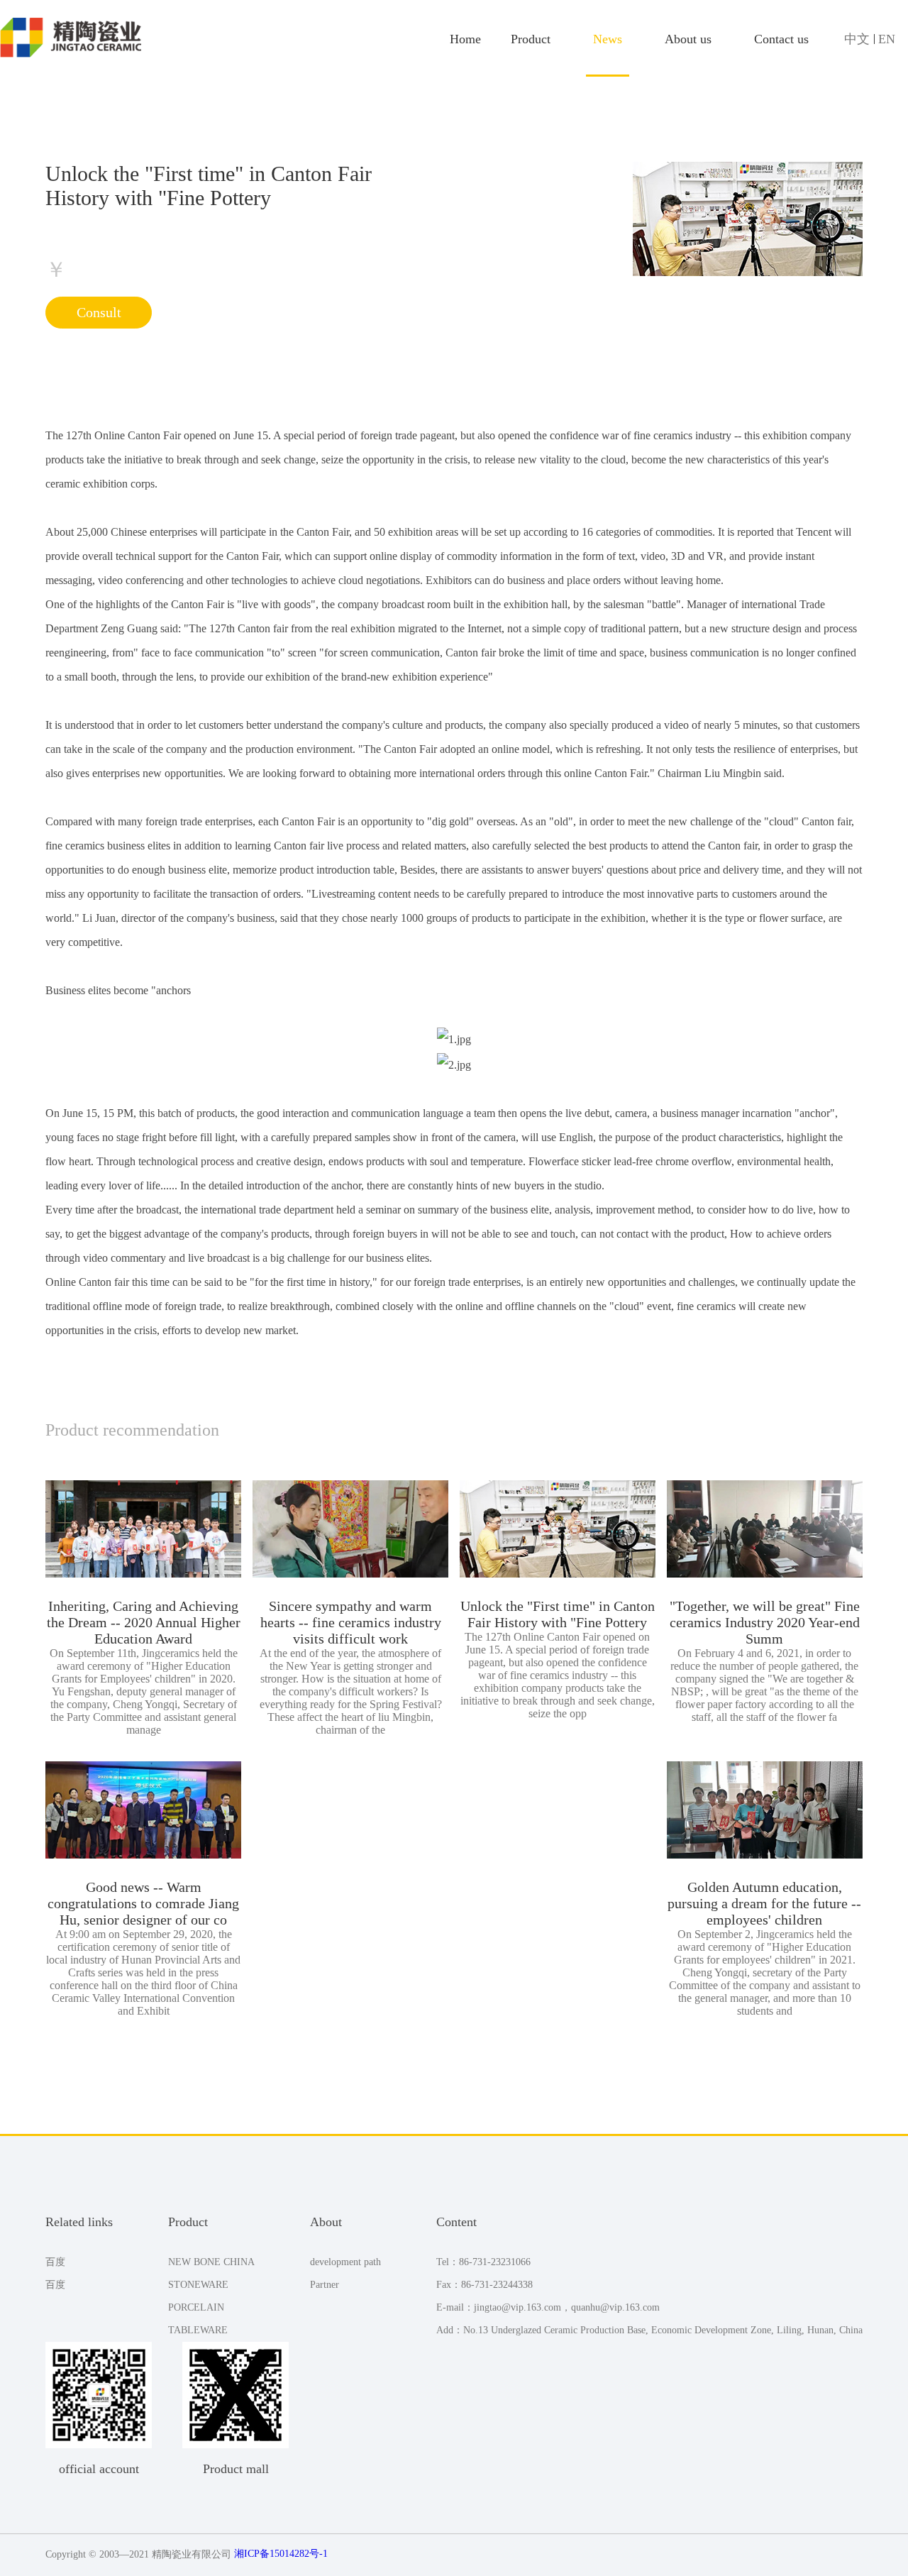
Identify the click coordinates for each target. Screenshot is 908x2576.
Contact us (781, 39)
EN (887, 39)
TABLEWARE (198, 2330)
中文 (859, 39)
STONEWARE (198, 2285)
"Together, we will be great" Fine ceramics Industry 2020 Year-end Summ (765, 1622)
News (608, 39)
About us (688, 39)
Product (531, 39)
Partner (325, 2285)
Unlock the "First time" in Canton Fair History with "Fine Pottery (558, 1614)
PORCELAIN (196, 2307)
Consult (99, 312)
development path (345, 2262)
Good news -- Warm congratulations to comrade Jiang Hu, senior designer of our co (143, 1903)
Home (465, 39)
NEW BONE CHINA (211, 2262)
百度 (55, 2262)
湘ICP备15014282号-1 (281, 2554)
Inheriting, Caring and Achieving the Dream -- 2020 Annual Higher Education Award (144, 1622)
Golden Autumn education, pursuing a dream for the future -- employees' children (764, 1903)
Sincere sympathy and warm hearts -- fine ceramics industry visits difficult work (351, 1622)
